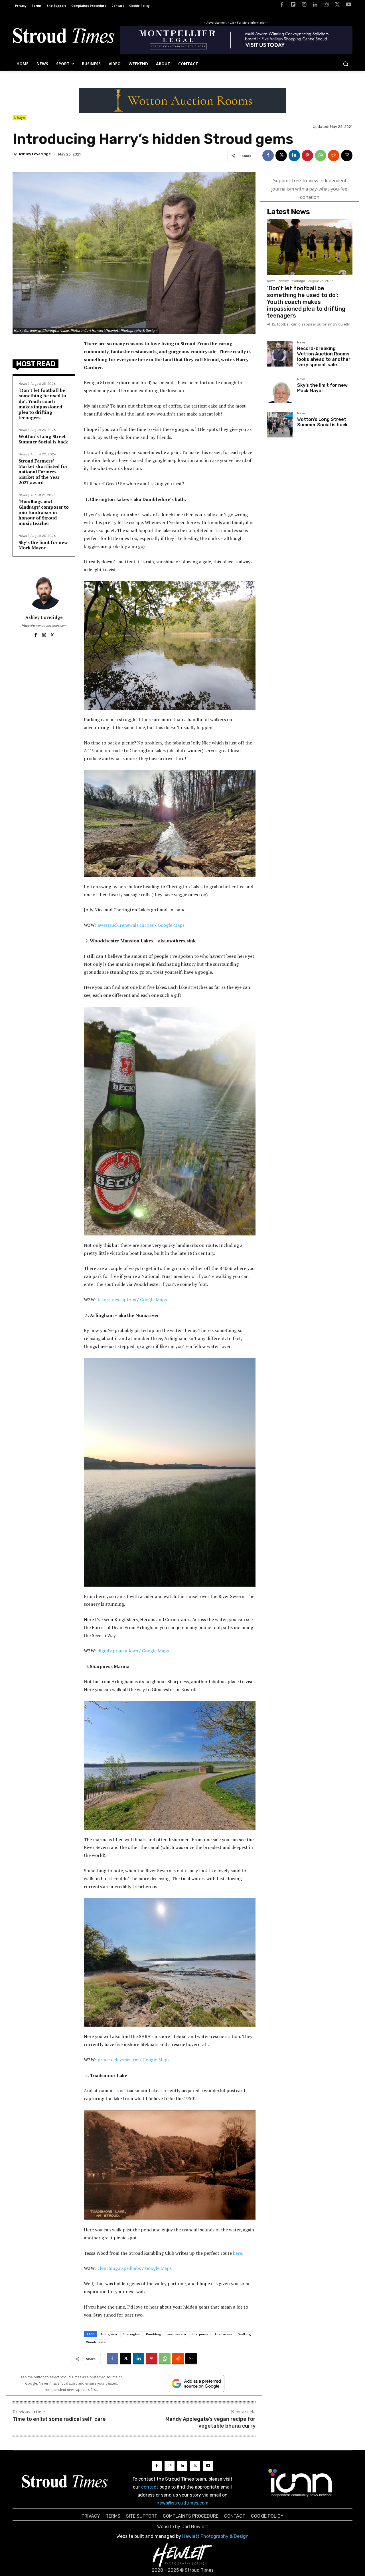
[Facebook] (282, 6)
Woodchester (97, 2342)
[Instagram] (304, 6)
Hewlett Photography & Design (215, 2536)
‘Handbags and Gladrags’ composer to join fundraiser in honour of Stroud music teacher (44, 512)
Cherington (131, 2334)
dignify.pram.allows (118, 1651)
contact (150, 2487)
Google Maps (171, 925)
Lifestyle (20, 118)
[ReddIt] (334, 155)
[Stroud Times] (64, 37)
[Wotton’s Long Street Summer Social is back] (280, 425)
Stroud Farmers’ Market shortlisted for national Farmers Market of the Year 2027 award (43, 472)
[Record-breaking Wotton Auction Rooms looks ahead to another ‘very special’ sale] (280, 354)
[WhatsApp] (321, 155)
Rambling (154, 2334)
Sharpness (200, 2334)
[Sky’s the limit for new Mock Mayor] (280, 390)
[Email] (347, 155)
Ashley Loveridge (35, 154)
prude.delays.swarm (118, 2060)
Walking (245, 2334)
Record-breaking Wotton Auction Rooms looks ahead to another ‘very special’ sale (324, 357)
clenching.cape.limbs (119, 2268)
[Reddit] (326, 6)
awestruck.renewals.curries (126, 925)
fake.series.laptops (117, 1300)
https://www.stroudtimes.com (44, 626)
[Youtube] (348, 6)
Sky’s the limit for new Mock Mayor (43, 545)
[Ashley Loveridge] (44, 592)
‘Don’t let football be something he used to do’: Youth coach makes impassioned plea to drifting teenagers (42, 404)
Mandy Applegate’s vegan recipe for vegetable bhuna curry (210, 2422)
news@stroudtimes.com (182, 2503)
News (23, 384)
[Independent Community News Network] (300, 2483)
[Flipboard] (293, 6)
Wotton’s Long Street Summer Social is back (43, 439)
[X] (337, 6)
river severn (176, 2334)
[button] (346, 64)
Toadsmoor (223, 2334)
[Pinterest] (307, 155)
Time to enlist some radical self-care (59, 2419)
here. (238, 2253)
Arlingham (109, 2334)
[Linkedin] (315, 6)
